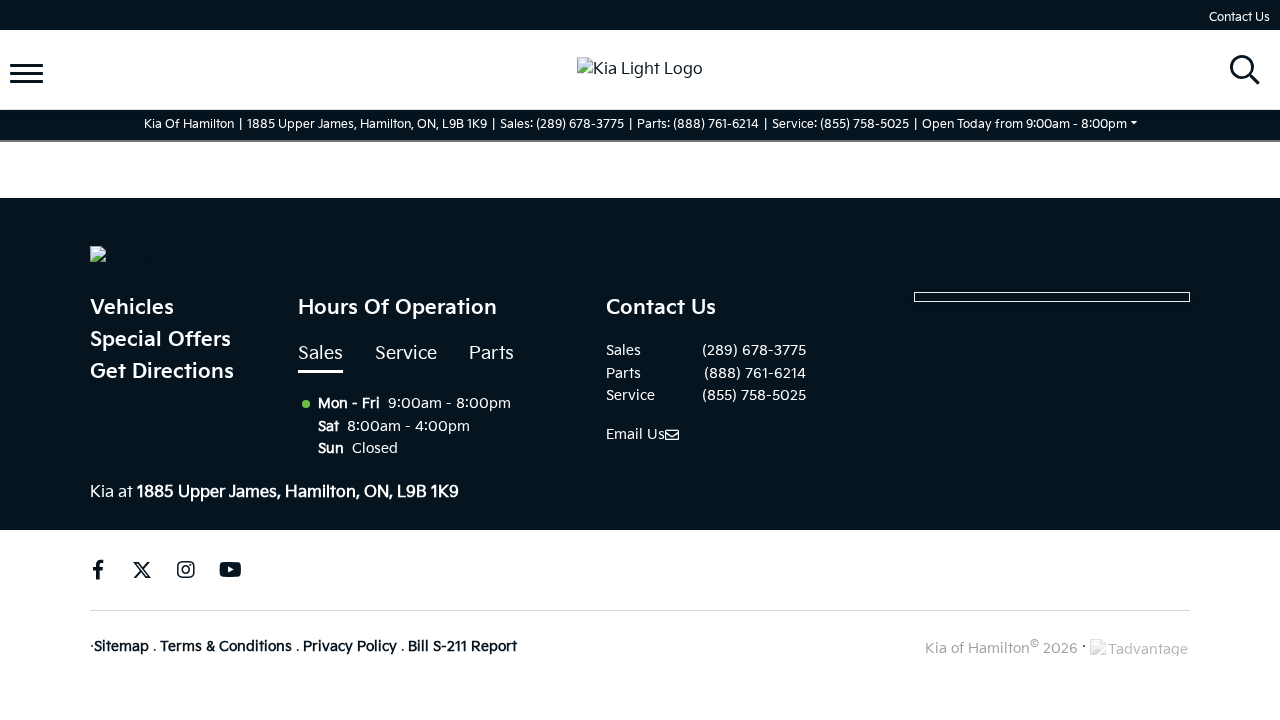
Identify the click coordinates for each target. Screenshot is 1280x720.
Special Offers (160, 340)
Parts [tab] (491, 353)
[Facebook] (98, 570)
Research (65, 85)
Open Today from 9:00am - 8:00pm (1024, 124)
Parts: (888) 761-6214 (698, 124)
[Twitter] (142, 570)
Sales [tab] (320, 353)
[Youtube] (230, 570)
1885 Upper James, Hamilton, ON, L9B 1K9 (367, 124)
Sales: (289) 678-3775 (562, 124)
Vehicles (132, 308)
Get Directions (162, 372)
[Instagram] (186, 570)
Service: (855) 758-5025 (840, 124)
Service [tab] (406, 353)
